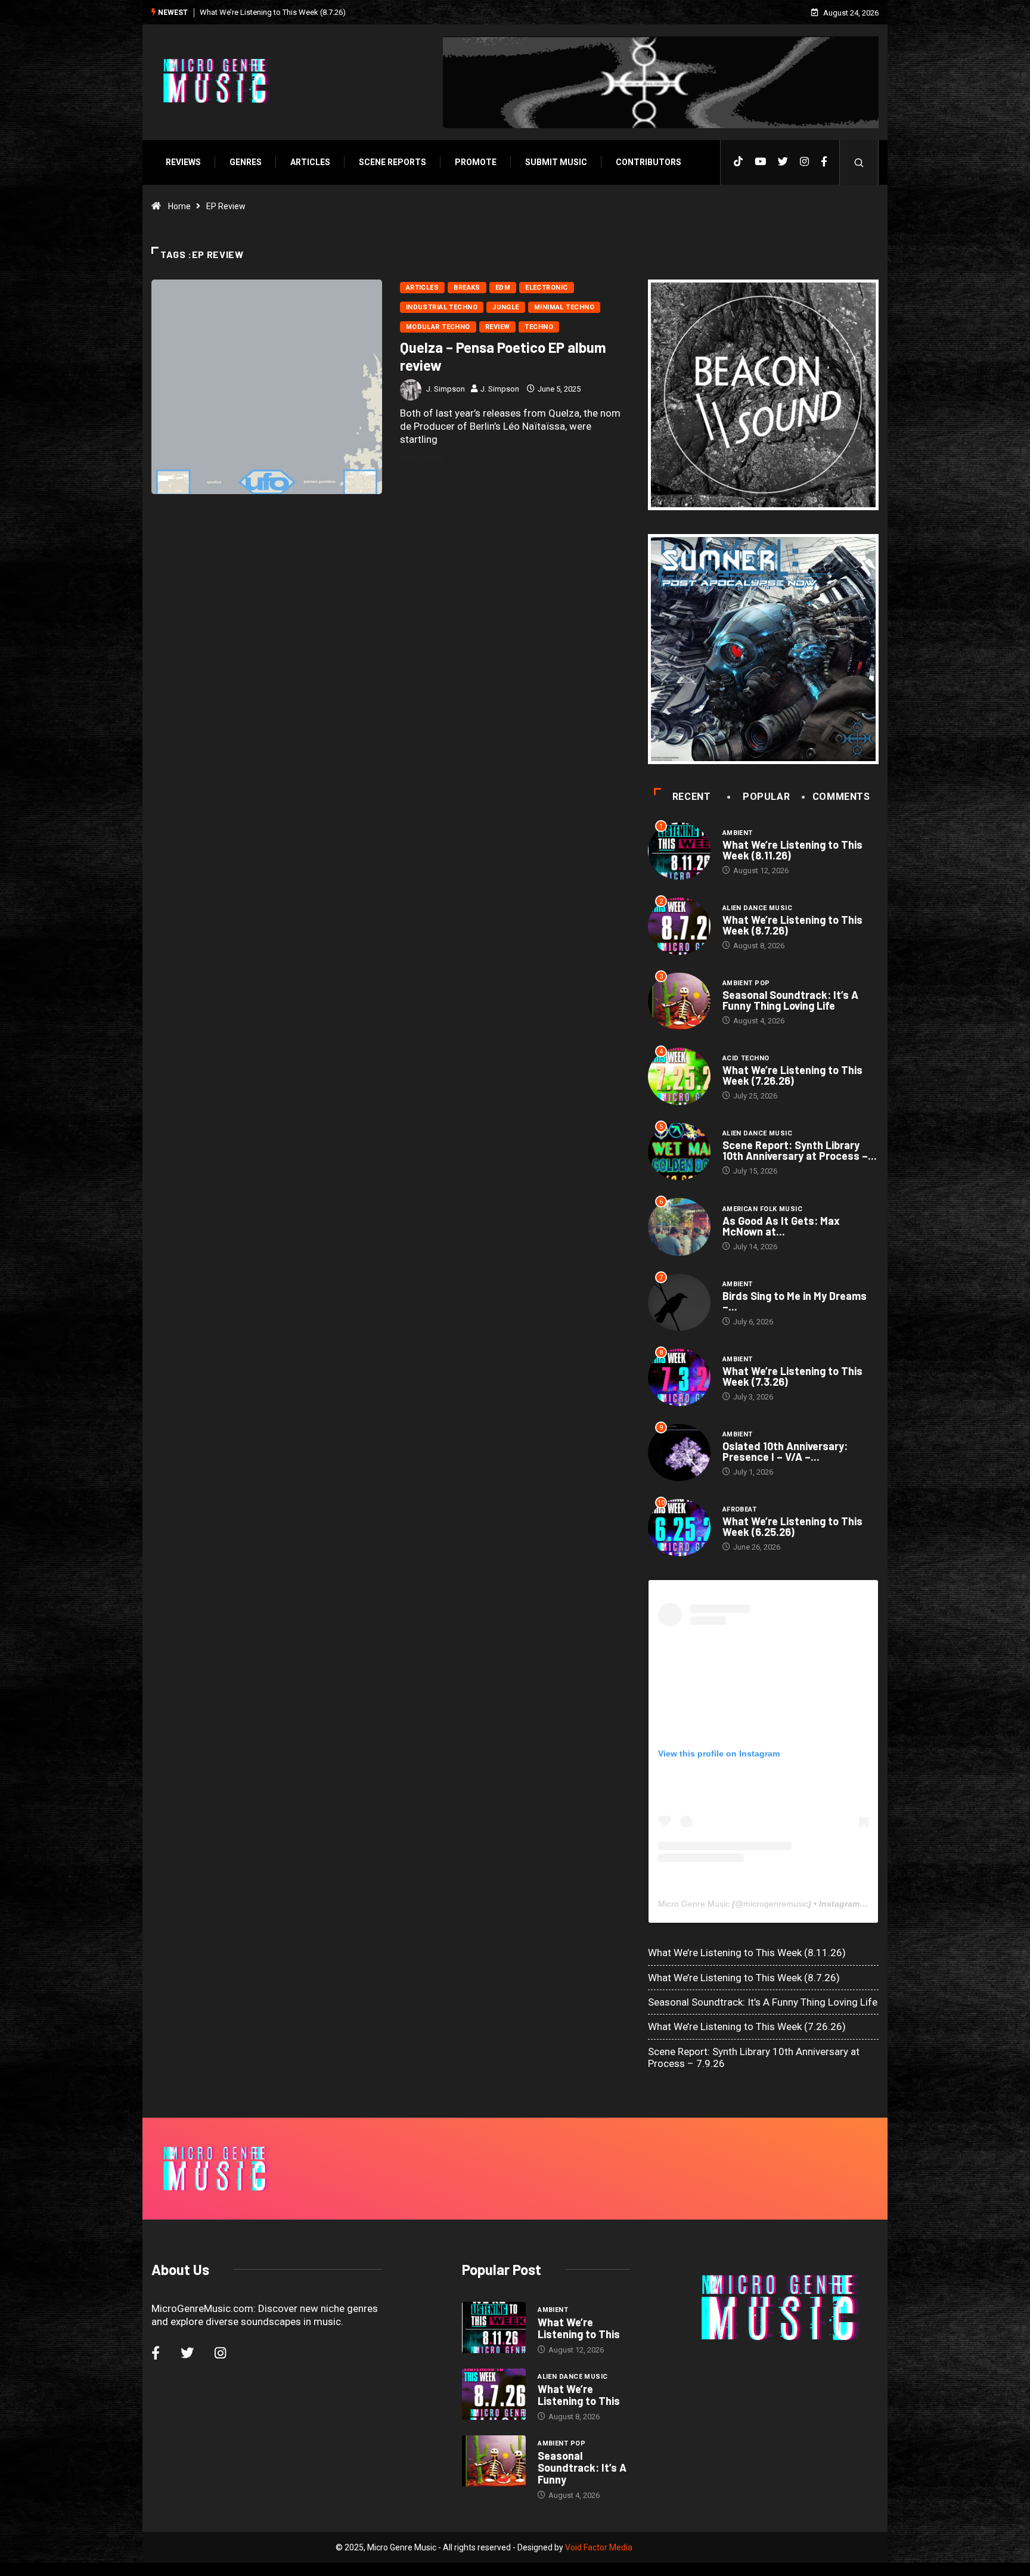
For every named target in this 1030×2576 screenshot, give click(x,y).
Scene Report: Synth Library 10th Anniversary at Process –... (800, 1150)
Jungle (506, 307)
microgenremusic (776, 1904)
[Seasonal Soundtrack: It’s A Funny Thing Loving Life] (494, 2461)
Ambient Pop (746, 983)
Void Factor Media (599, 2547)
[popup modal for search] (859, 162)
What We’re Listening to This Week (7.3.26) (792, 1376)
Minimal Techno (564, 307)
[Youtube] (760, 162)
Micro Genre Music (694, 1904)
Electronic (546, 288)
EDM (503, 288)
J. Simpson (446, 389)
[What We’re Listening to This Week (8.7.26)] (494, 2394)
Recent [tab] (692, 797)
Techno (539, 327)
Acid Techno (746, 1058)
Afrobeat (740, 1509)
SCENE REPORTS (393, 162)
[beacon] (763, 395)
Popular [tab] (766, 797)
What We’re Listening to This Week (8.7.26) (792, 925)
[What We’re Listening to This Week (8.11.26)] (494, 2327)
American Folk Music (762, 1209)
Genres (246, 162)
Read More (421, 458)
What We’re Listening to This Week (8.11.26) (792, 850)
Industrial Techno (442, 307)
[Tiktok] (738, 162)
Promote (476, 162)
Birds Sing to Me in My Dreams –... (795, 1301)
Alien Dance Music (757, 908)
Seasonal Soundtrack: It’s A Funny (582, 2468)
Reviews (183, 162)
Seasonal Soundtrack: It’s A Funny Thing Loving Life (790, 1000)
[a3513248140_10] (763, 649)
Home (179, 206)
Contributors (649, 162)
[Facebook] (824, 162)
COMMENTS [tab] (841, 797)
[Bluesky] (783, 162)
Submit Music (556, 162)
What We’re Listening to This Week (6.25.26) (792, 1526)
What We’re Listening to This (579, 2328)
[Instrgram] (804, 162)
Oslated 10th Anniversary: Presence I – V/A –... (785, 1451)
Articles (310, 162)
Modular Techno (438, 327)
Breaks (467, 288)
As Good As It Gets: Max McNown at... (781, 1226)
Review (498, 327)
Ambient (738, 833)
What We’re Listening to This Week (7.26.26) (792, 1075)
